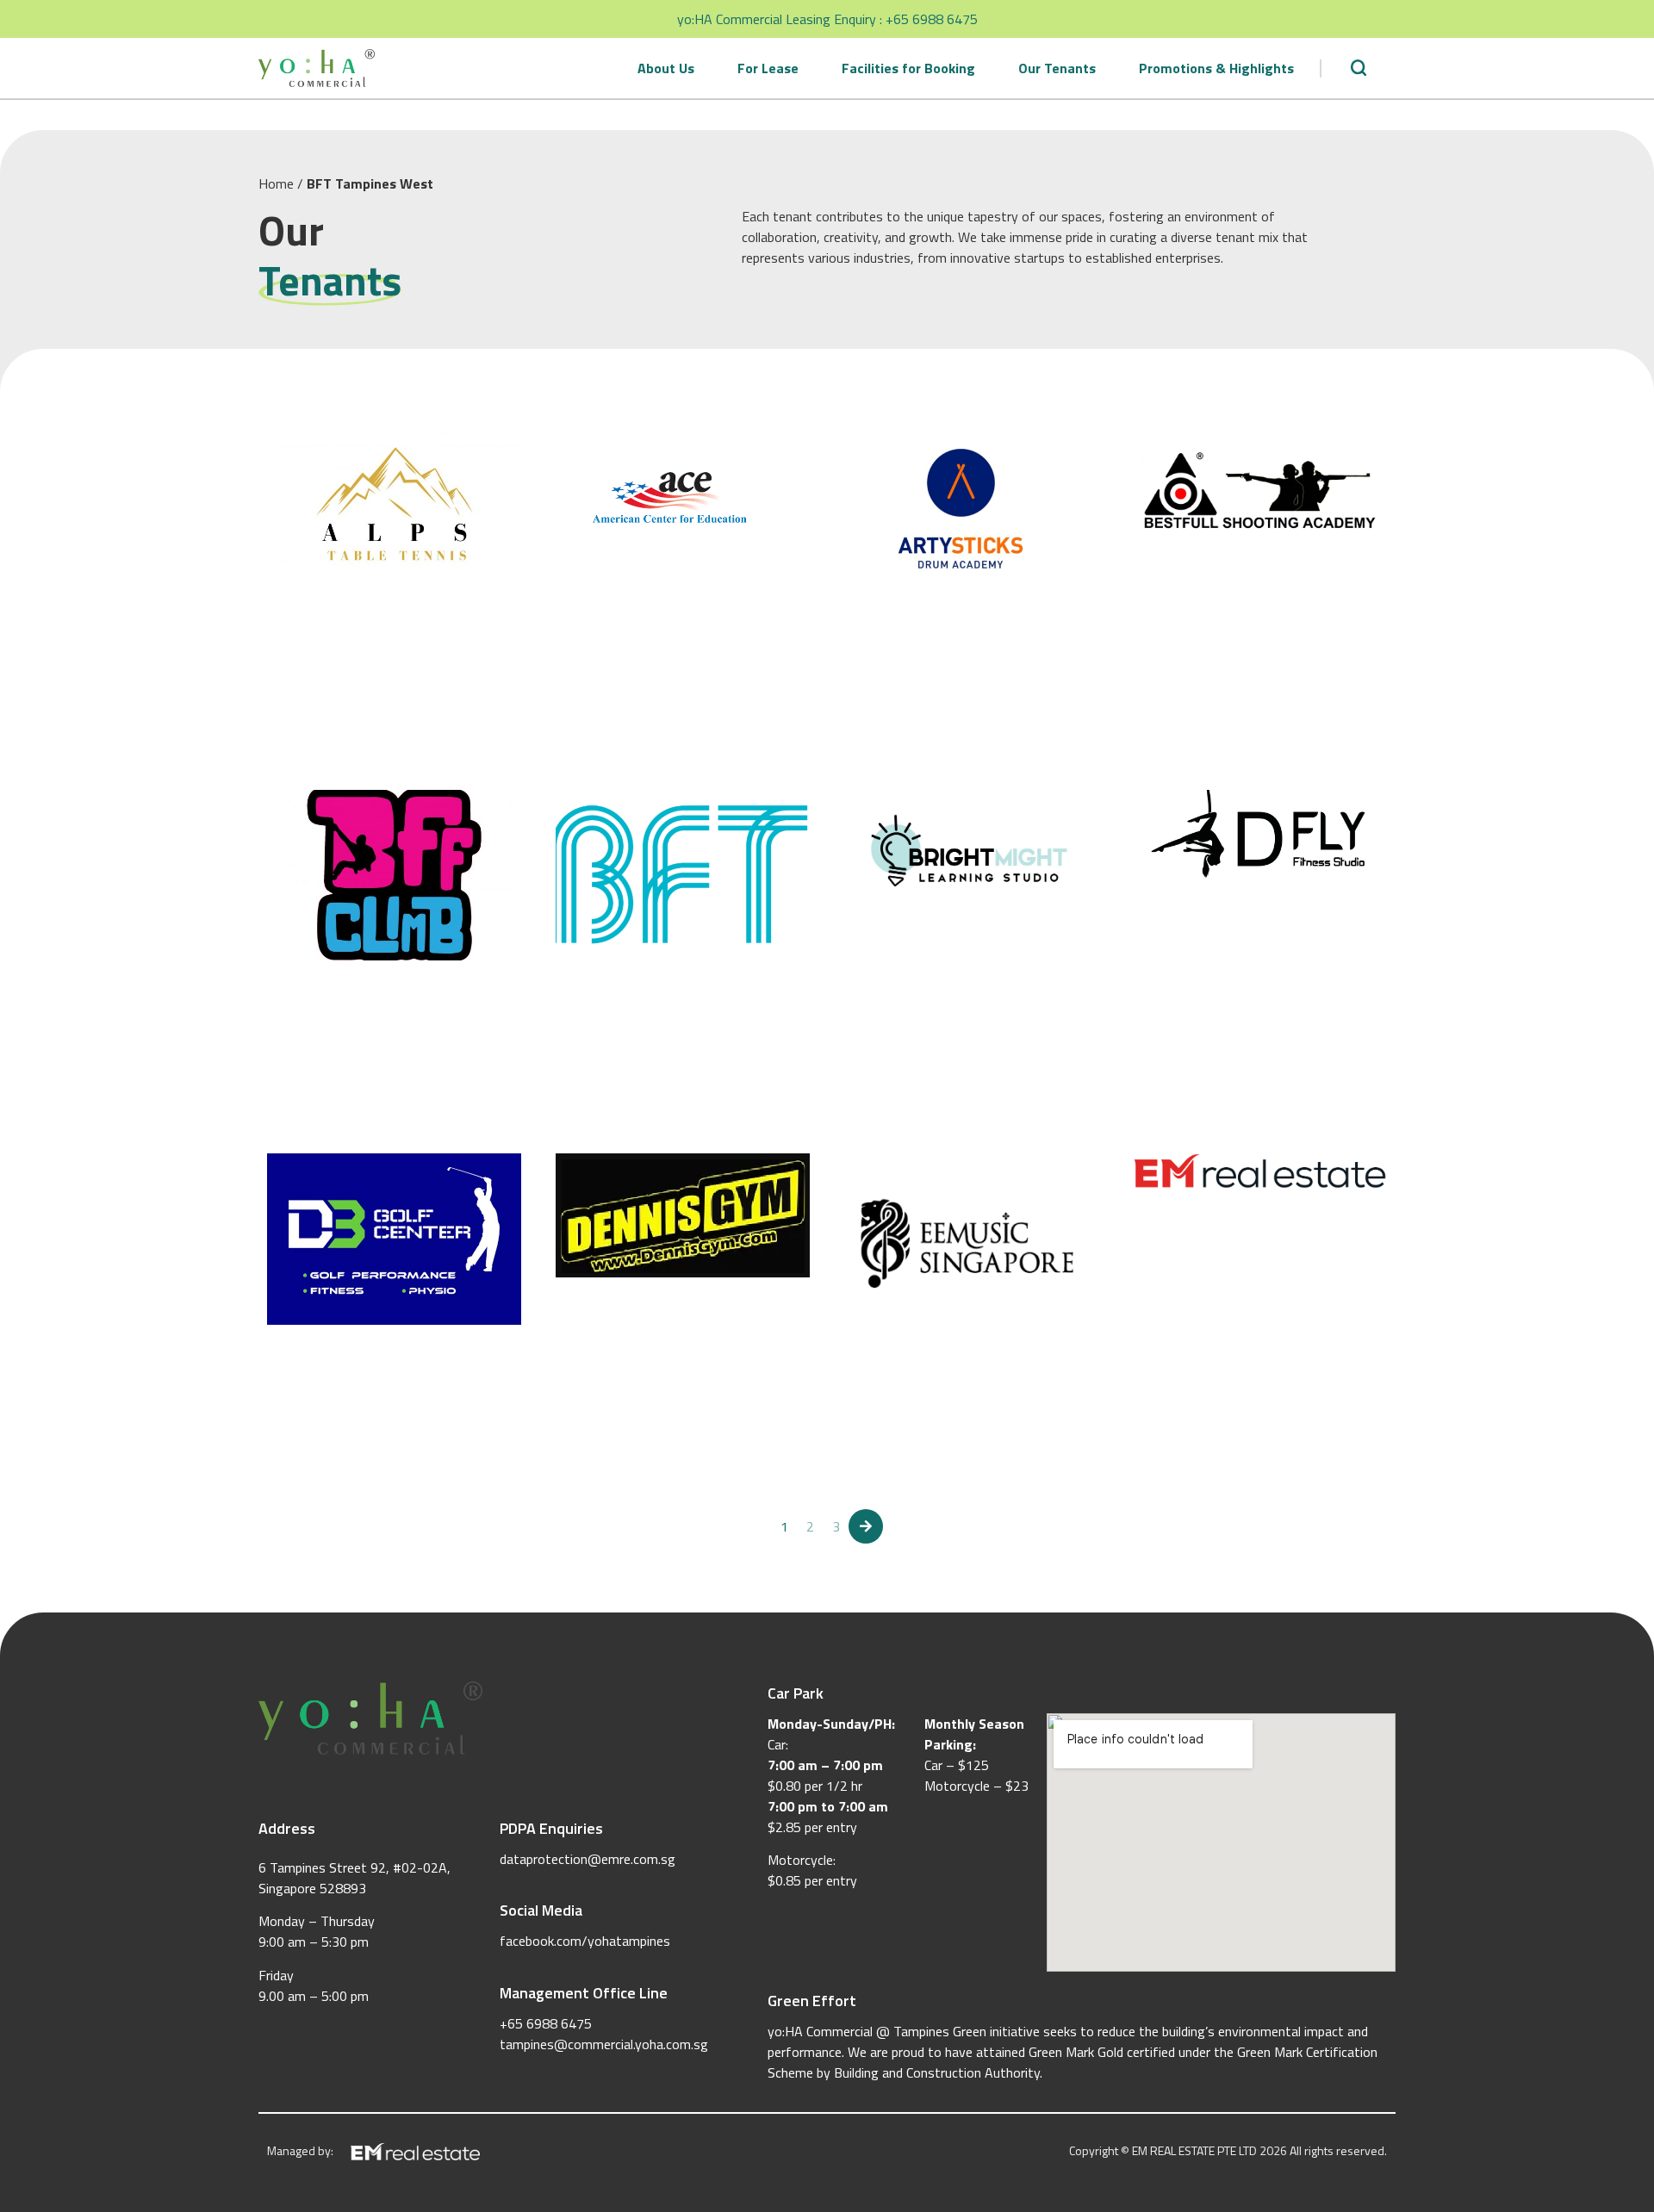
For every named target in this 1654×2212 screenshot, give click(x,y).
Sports (295, 671)
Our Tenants (1057, 68)
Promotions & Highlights (1216, 68)
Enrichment (665, 654)
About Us (666, 68)
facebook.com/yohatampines (585, 1941)
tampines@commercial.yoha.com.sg (604, 2044)
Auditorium (1173, 1263)
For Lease (768, 68)
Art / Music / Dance (910, 671)
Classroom (595, 654)
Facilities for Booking (908, 68)
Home (276, 183)
